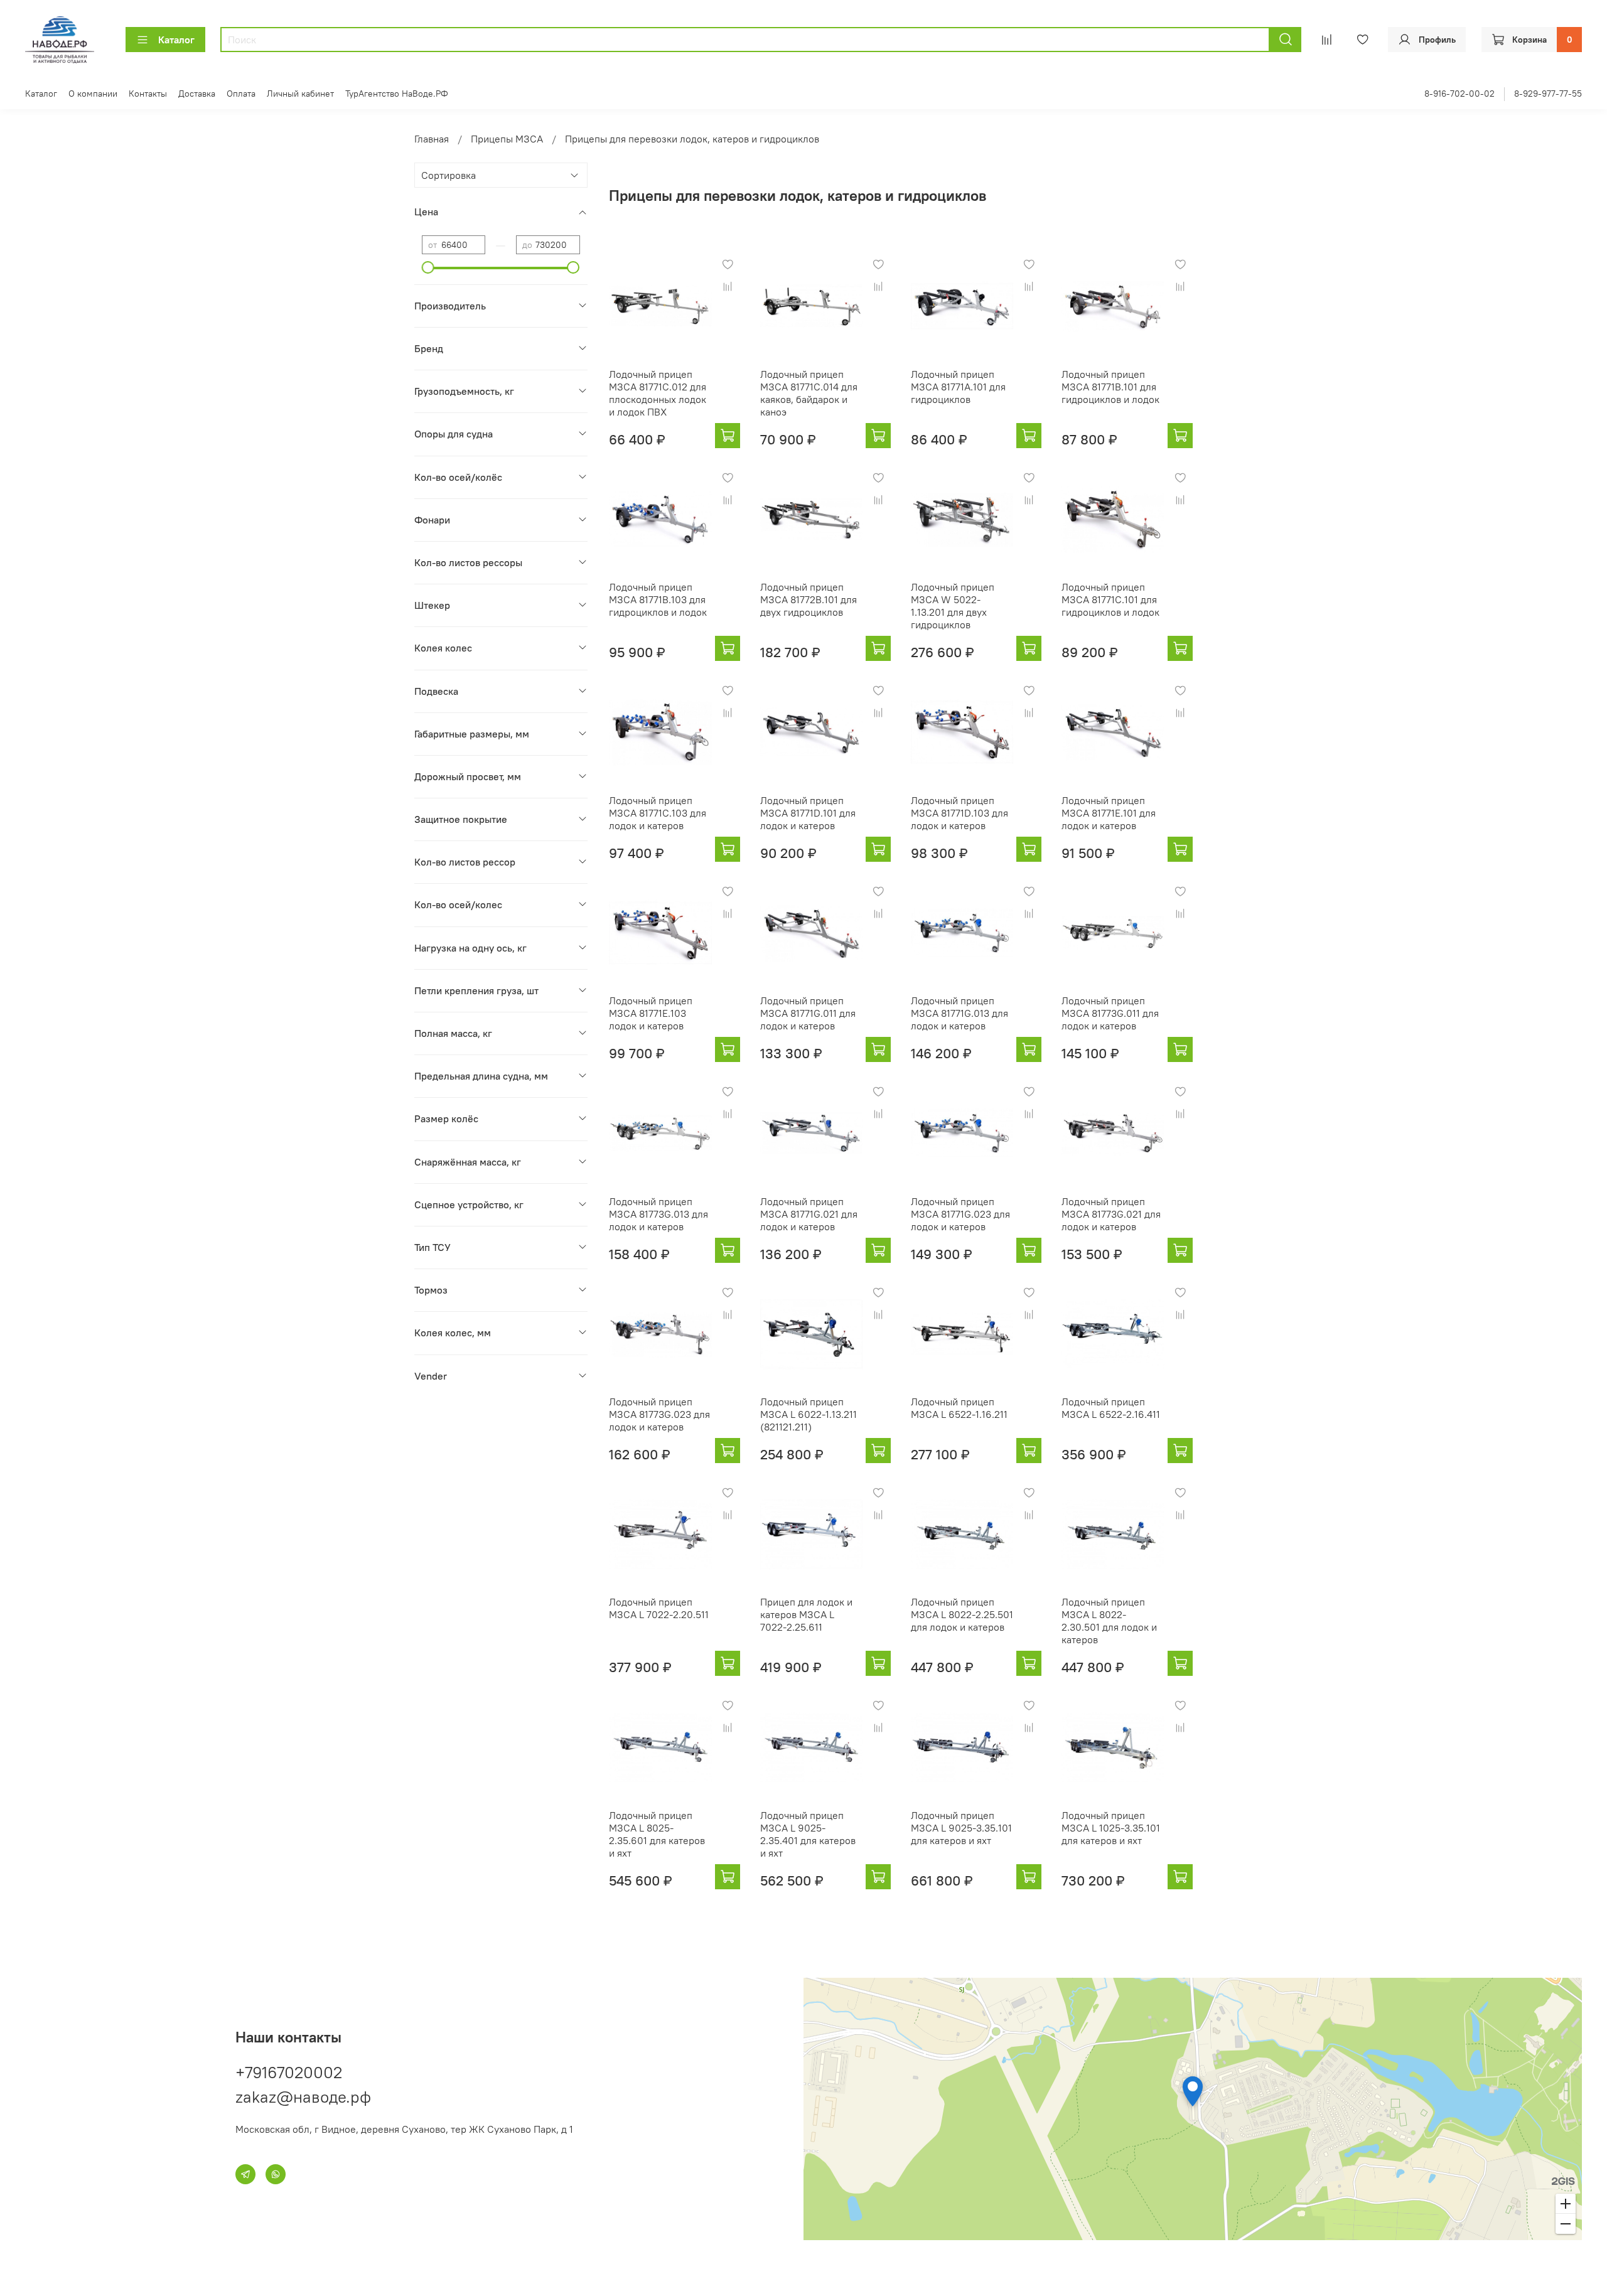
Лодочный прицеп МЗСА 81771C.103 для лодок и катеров (658, 813)
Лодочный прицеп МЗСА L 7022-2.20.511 (659, 1608)
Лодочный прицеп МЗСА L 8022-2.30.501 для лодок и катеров (1109, 1621)
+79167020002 (289, 2072)
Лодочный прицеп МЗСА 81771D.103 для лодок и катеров (959, 813)
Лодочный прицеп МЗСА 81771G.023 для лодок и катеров (960, 1214)
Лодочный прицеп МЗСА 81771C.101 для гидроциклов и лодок (1110, 599)
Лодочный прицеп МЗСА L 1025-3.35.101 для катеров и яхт (1111, 1828)
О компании (93, 94)
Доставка (197, 94)
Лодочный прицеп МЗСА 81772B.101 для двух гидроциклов (809, 599)
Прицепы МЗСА (507, 139)
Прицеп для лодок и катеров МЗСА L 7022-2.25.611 (806, 1614)
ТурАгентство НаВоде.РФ (397, 94)
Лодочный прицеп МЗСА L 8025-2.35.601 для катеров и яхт (657, 1834)
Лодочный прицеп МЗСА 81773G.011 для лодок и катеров (1110, 1013)
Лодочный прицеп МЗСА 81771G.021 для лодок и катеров (809, 1214)
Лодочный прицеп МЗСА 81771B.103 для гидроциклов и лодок (658, 599)
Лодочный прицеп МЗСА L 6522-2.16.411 (1111, 1408)
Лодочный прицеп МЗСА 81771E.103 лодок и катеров (651, 1013)
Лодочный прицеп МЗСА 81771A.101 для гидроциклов (958, 387)
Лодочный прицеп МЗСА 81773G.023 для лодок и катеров (659, 1414)
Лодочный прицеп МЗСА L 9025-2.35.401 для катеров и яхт (808, 1834)
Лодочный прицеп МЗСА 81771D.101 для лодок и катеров (808, 813)
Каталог (176, 40)
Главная (432, 139)
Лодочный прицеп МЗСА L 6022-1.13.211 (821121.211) (809, 1414)
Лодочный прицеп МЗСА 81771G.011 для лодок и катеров (808, 1013)
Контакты (148, 94)
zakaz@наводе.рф (303, 2097)
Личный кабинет (300, 94)
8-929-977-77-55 (1548, 94)
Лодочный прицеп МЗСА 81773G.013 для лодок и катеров (658, 1214)
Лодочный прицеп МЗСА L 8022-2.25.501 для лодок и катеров (962, 1614)
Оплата (241, 94)
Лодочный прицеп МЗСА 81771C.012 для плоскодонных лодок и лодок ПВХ (658, 393)
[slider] (428, 267)
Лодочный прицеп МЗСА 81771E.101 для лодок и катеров (1109, 813)
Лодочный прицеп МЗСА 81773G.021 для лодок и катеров (1111, 1214)
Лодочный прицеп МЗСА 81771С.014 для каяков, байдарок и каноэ (809, 393)
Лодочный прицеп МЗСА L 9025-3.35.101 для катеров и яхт (961, 1828)
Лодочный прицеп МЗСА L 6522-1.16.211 (959, 1408)
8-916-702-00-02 (1459, 94)
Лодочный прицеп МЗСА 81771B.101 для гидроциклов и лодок (1110, 387)
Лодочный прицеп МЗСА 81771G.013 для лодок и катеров (959, 1013)
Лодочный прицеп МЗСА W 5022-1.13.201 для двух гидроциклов (953, 606)
